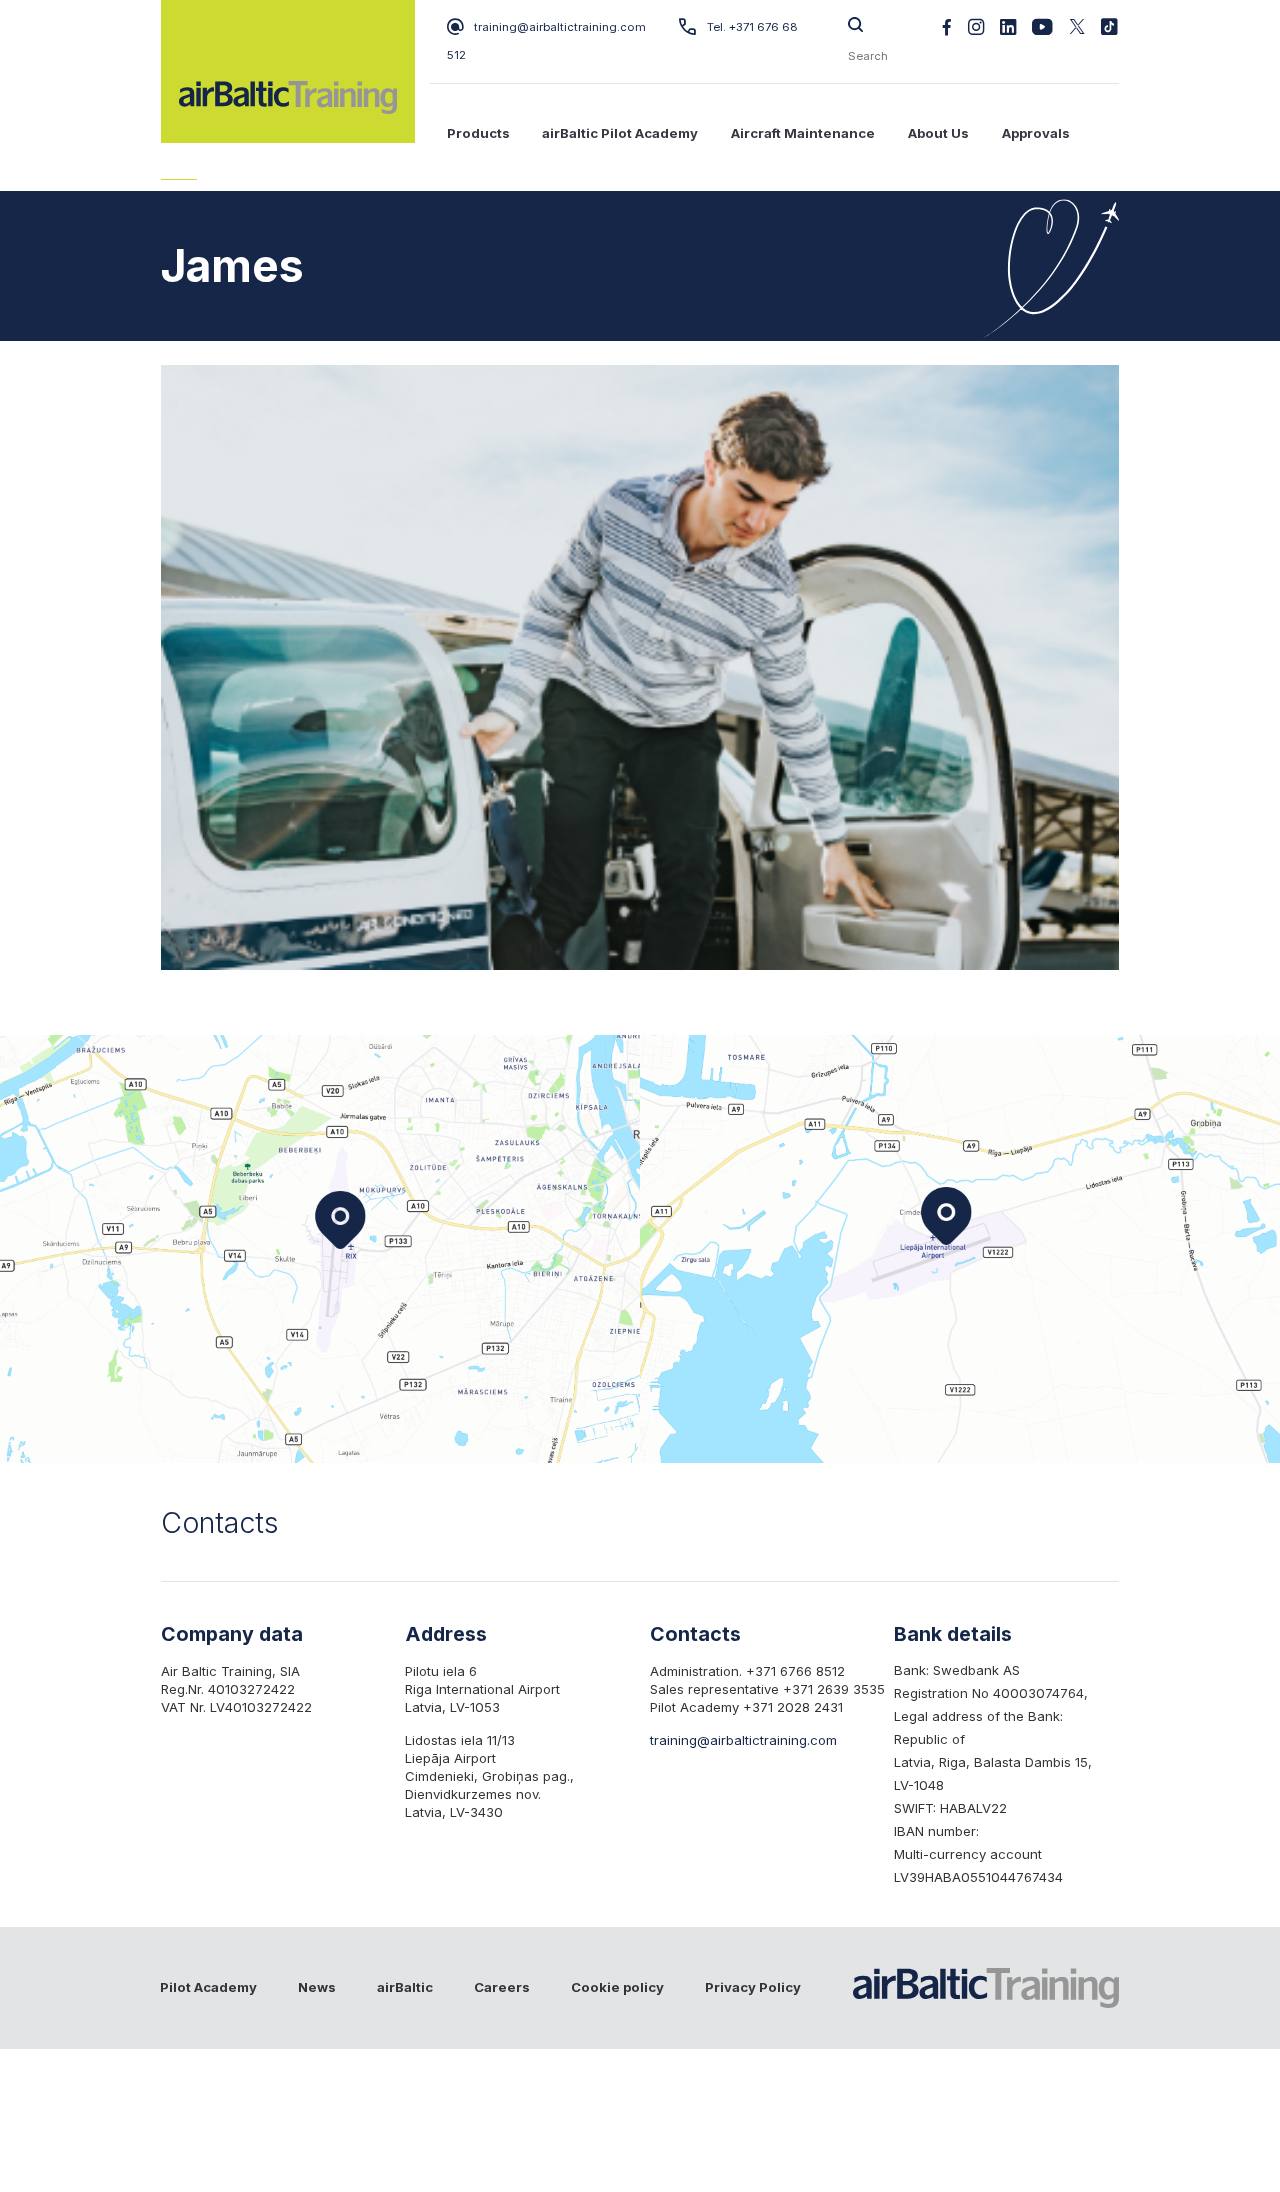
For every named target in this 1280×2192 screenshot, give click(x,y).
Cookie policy (617, 1987)
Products (478, 133)
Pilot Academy (208, 1987)
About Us (938, 133)
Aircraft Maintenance (803, 133)
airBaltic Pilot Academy (620, 133)
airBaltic (405, 1987)
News (317, 1987)
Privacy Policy (753, 1987)
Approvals (1036, 133)
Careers (502, 1987)
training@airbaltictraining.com (560, 27)
